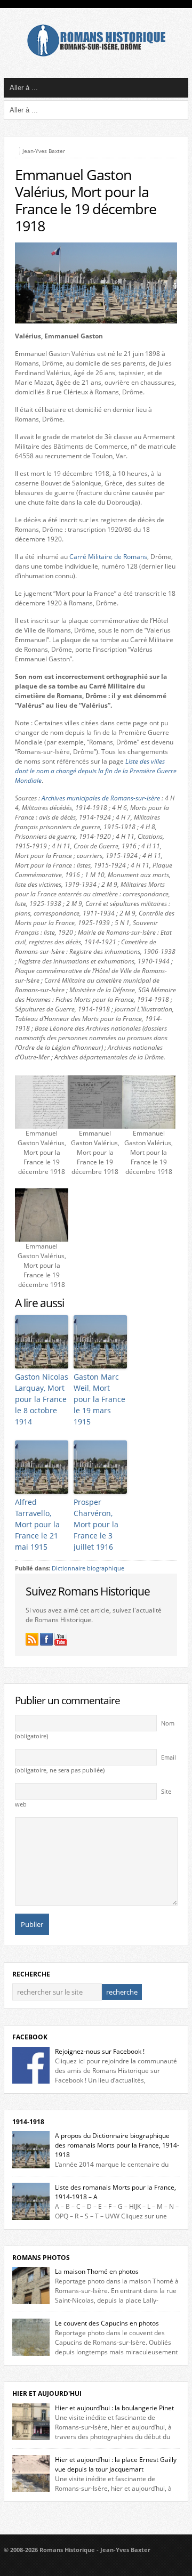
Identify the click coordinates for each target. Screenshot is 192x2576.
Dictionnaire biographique (88, 1568)
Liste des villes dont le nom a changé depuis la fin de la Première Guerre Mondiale (96, 771)
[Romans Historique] (96, 54)
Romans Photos (41, 2258)
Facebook (30, 2037)
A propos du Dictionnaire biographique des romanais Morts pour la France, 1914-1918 (117, 2145)
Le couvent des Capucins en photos (107, 2323)
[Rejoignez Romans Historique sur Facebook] (46, 1639)
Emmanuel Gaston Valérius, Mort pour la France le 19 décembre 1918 (86, 200)
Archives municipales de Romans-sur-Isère (101, 798)
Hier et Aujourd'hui (47, 2393)
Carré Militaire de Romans (108, 557)
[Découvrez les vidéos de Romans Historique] (61, 1639)
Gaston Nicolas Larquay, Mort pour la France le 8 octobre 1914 (42, 1399)
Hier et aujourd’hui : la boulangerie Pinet (114, 2408)
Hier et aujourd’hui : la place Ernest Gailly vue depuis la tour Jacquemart (116, 2464)
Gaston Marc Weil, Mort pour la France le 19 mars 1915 (99, 1399)
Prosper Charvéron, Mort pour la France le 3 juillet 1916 (96, 1524)
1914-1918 (28, 2122)
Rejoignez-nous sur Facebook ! (100, 2051)
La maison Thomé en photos (97, 2271)
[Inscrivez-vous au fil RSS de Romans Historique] (32, 1639)
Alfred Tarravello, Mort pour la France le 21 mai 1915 (37, 1524)
